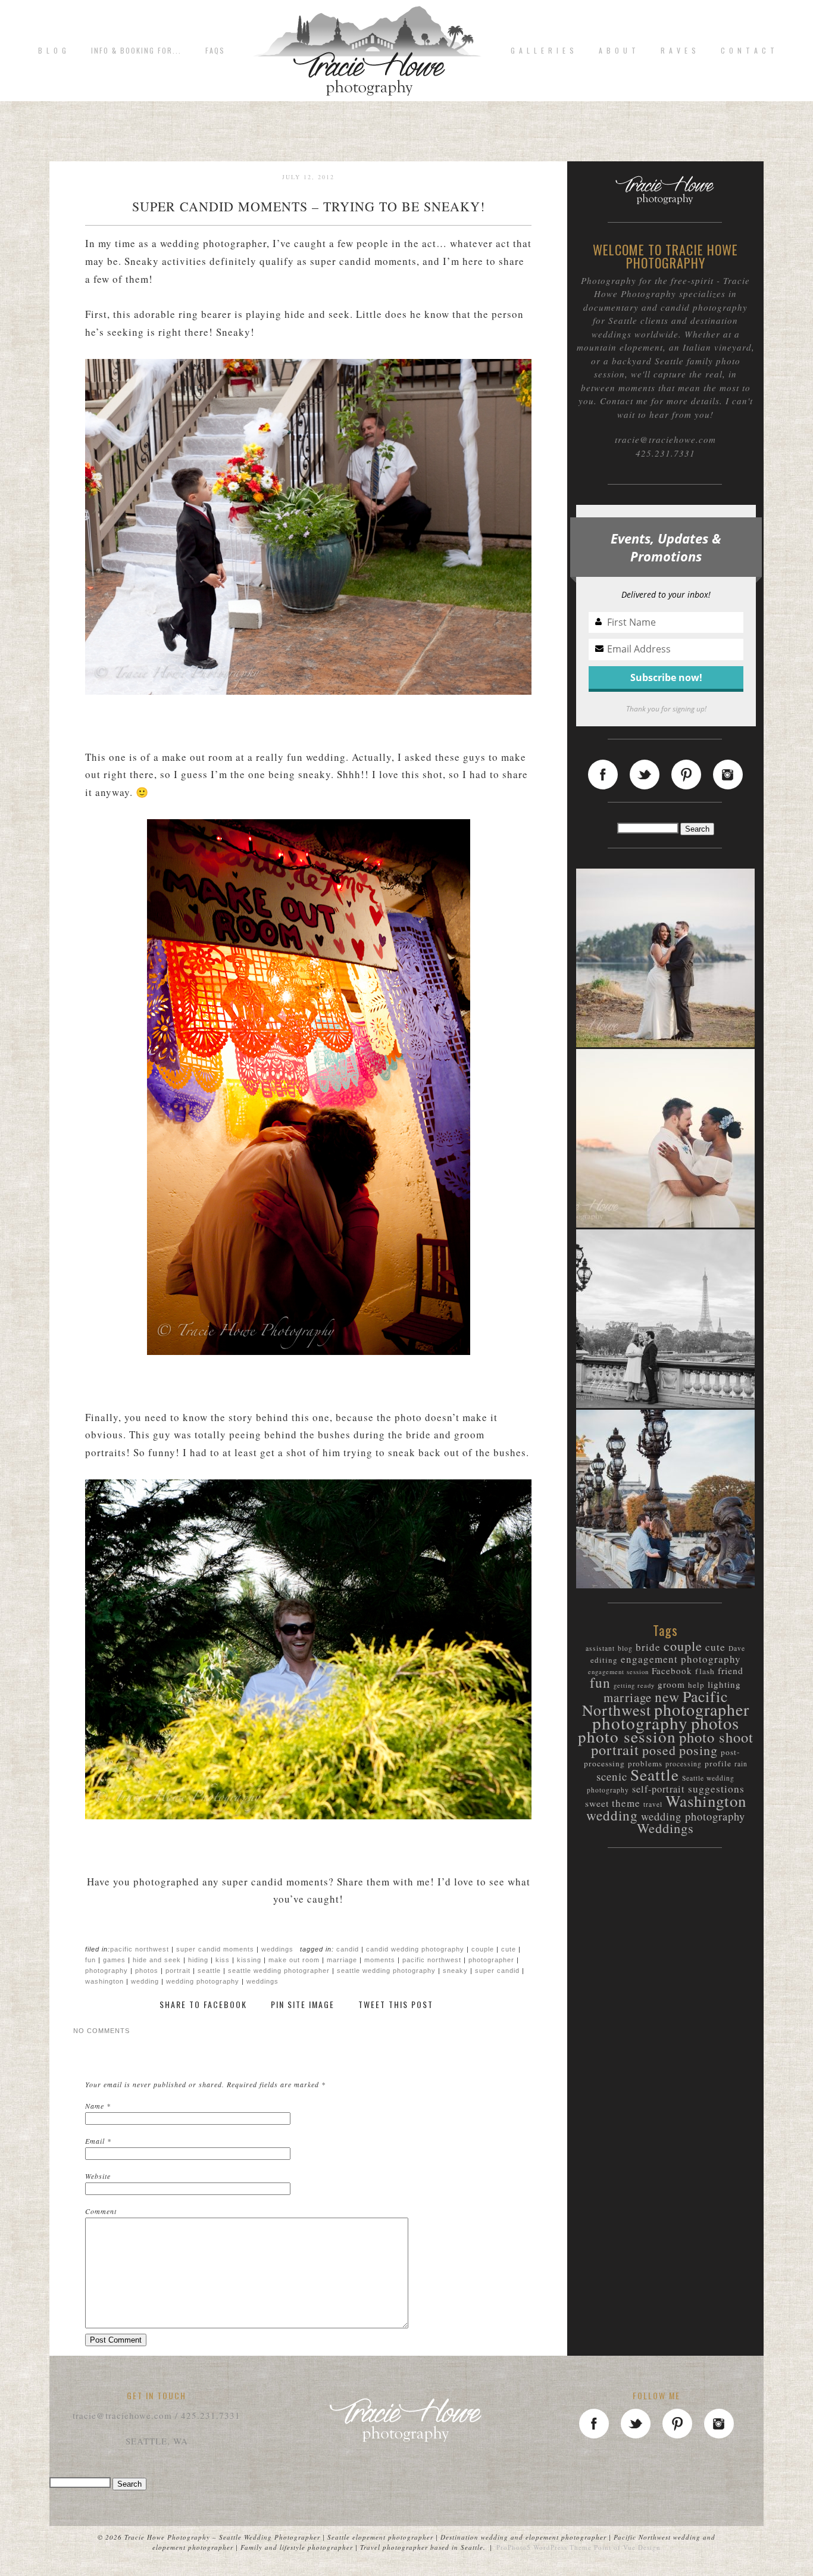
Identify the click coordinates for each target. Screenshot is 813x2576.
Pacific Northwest (140, 1949)
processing (684, 1764)
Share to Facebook (203, 2005)
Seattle (209, 1971)
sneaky (455, 1971)
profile (718, 1763)
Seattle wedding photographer (279, 1971)
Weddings (277, 1949)
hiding (198, 1960)
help (696, 1685)
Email (95, 2141)
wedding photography (203, 1981)
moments (380, 1960)
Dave (737, 1648)
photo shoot (716, 1737)
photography (107, 1971)
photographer (491, 1960)
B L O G (53, 51)
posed (659, 1750)
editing (604, 1660)
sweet (597, 1803)
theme (626, 1803)
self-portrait (659, 1789)
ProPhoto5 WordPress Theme (544, 2547)
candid (348, 1949)
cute (509, 1949)
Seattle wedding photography (386, 1971)
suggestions (716, 1789)
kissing (249, 1960)
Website (98, 2176)
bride (648, 1647)
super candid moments (215, 1949)
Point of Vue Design (627, 2547)
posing (698, 1750)
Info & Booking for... (136, 51)
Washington (104, 1981)
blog (625, 1648)
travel (653, 1804)
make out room (294, 1960)
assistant (600, 1648)
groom (671, 1684)
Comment (101, 2211)
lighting (724, 1684)
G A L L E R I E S (543, 51)
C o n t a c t (748, 51)
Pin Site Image (303, 2005)
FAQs (215, 51)
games (114, 1960)
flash (705, 1671)
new (667, 1697)
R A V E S (679, 51)
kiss (223, 1960)
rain (741, 1764)
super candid (497, 1971)
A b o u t (618, 51)
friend (731, 1670)
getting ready (634, 1685)
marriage (342, 1960)
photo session (627, 1736)
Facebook (672, 1671)
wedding (145, 1981)
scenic (612, 1776)
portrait (178, 1971)
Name (95, 2106)
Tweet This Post (396, 2005)
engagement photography (681, 1659)
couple (483, 1949)
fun (90, 1960)
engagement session (618, 1672)
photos (147, 1971)
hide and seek (157, 1960)
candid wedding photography (415, 1949)
